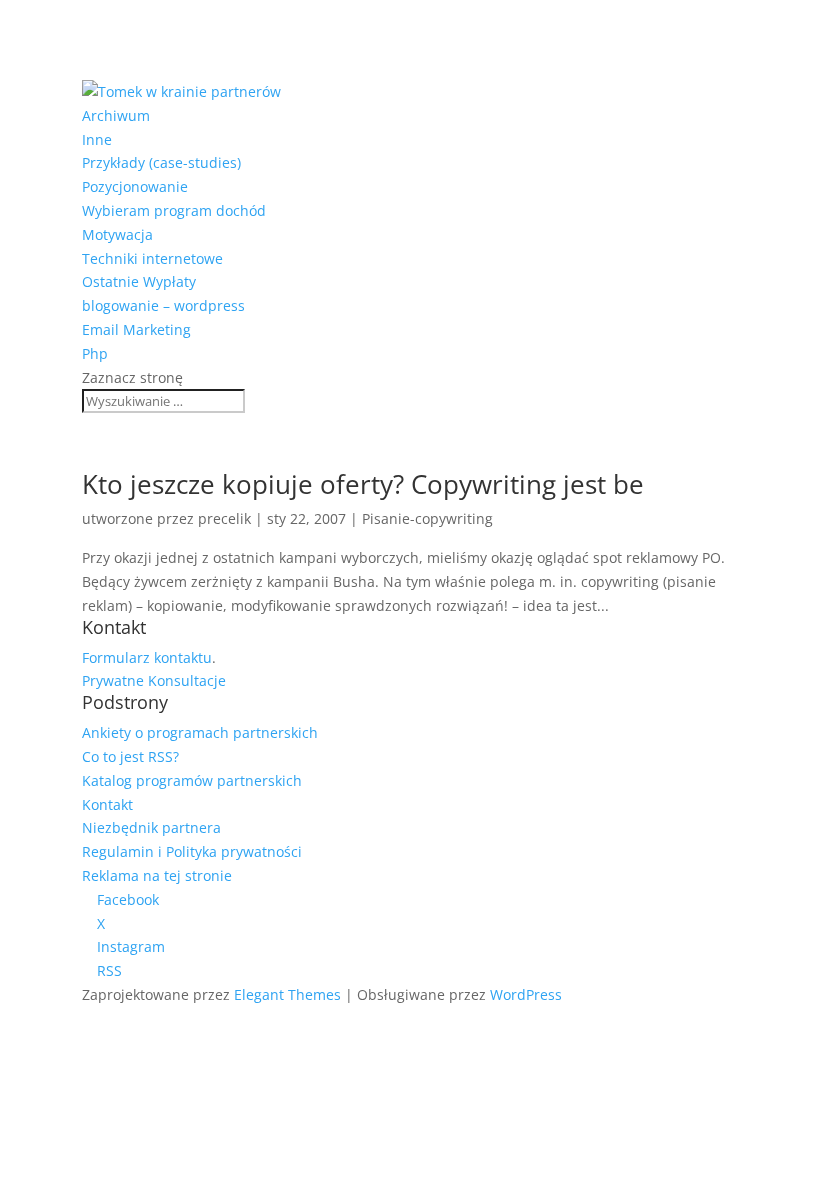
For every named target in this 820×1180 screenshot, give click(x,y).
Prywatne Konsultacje (154, 680)
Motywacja (117, 234)
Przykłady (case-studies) (161, 162)
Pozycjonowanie (135, 186)
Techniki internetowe (152, 258)
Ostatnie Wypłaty (139, 281)
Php (95, 353)
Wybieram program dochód (174, 210)
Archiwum (116, 115)
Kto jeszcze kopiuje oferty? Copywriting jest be (363, 484)
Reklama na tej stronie (157, 875)
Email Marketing (136, 329)
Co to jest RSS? (130, 756)
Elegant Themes (287, 994)
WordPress (526, 994)
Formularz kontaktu (147, 657)
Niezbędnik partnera (151, 827)
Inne (97, 139)
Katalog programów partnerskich (192, 780)
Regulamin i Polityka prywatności (192, 851)
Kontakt (107, 804)
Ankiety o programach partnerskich (200, 732)
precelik (224, 518)
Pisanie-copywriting (427, 518)
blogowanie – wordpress (163, 305)
